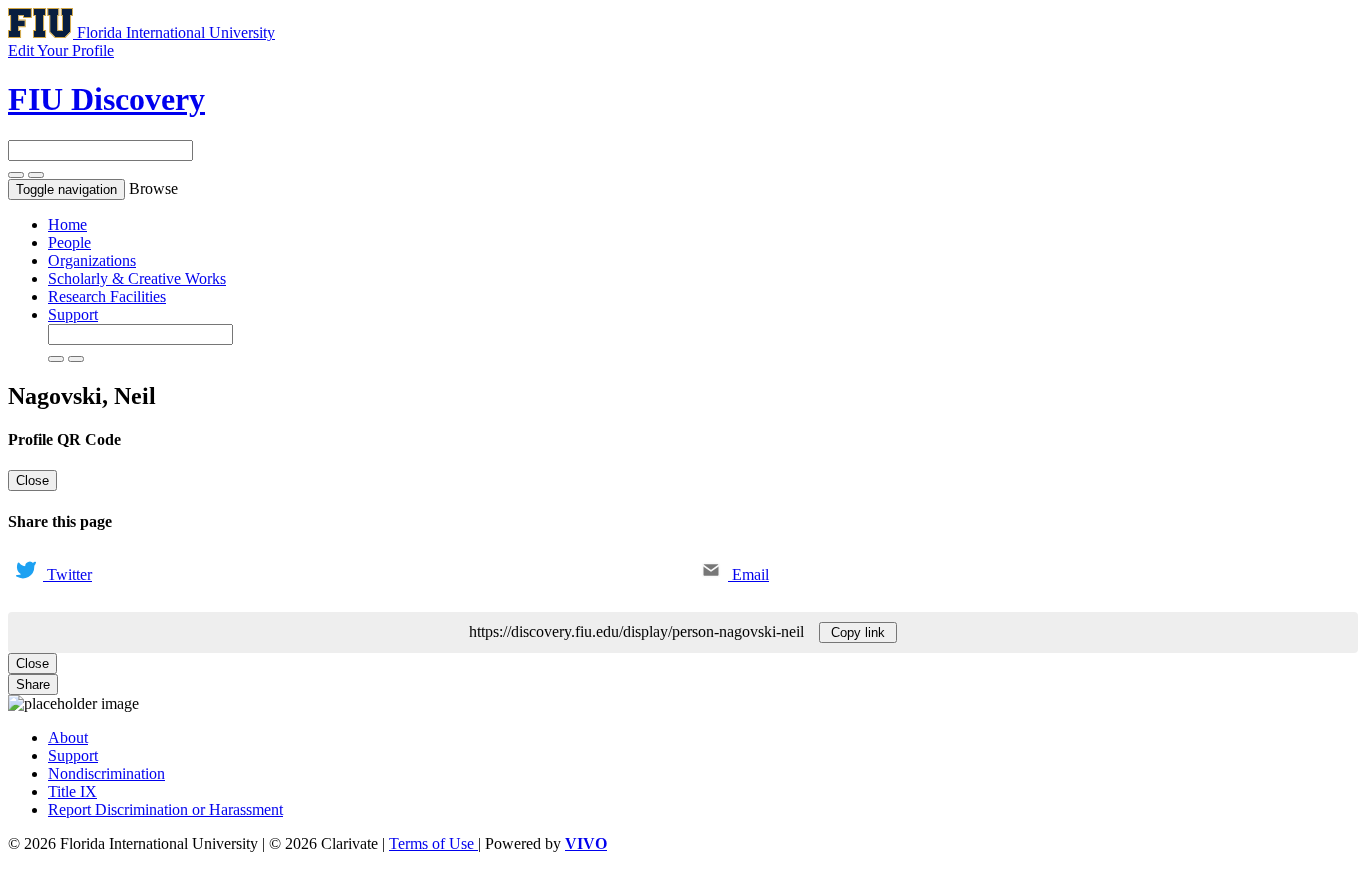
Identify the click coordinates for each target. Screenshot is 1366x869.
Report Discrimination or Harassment (165, 809)
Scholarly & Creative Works (137, 278)
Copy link (858, 632)
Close (32, 480)
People (69, 242)
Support (73, 314)
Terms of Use (433, 843)
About (68, 737)
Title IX (72, 791)
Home (67, 224)
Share (33, 684)
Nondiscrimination (106, 773)
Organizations (92, 260)
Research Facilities (107, 296)
